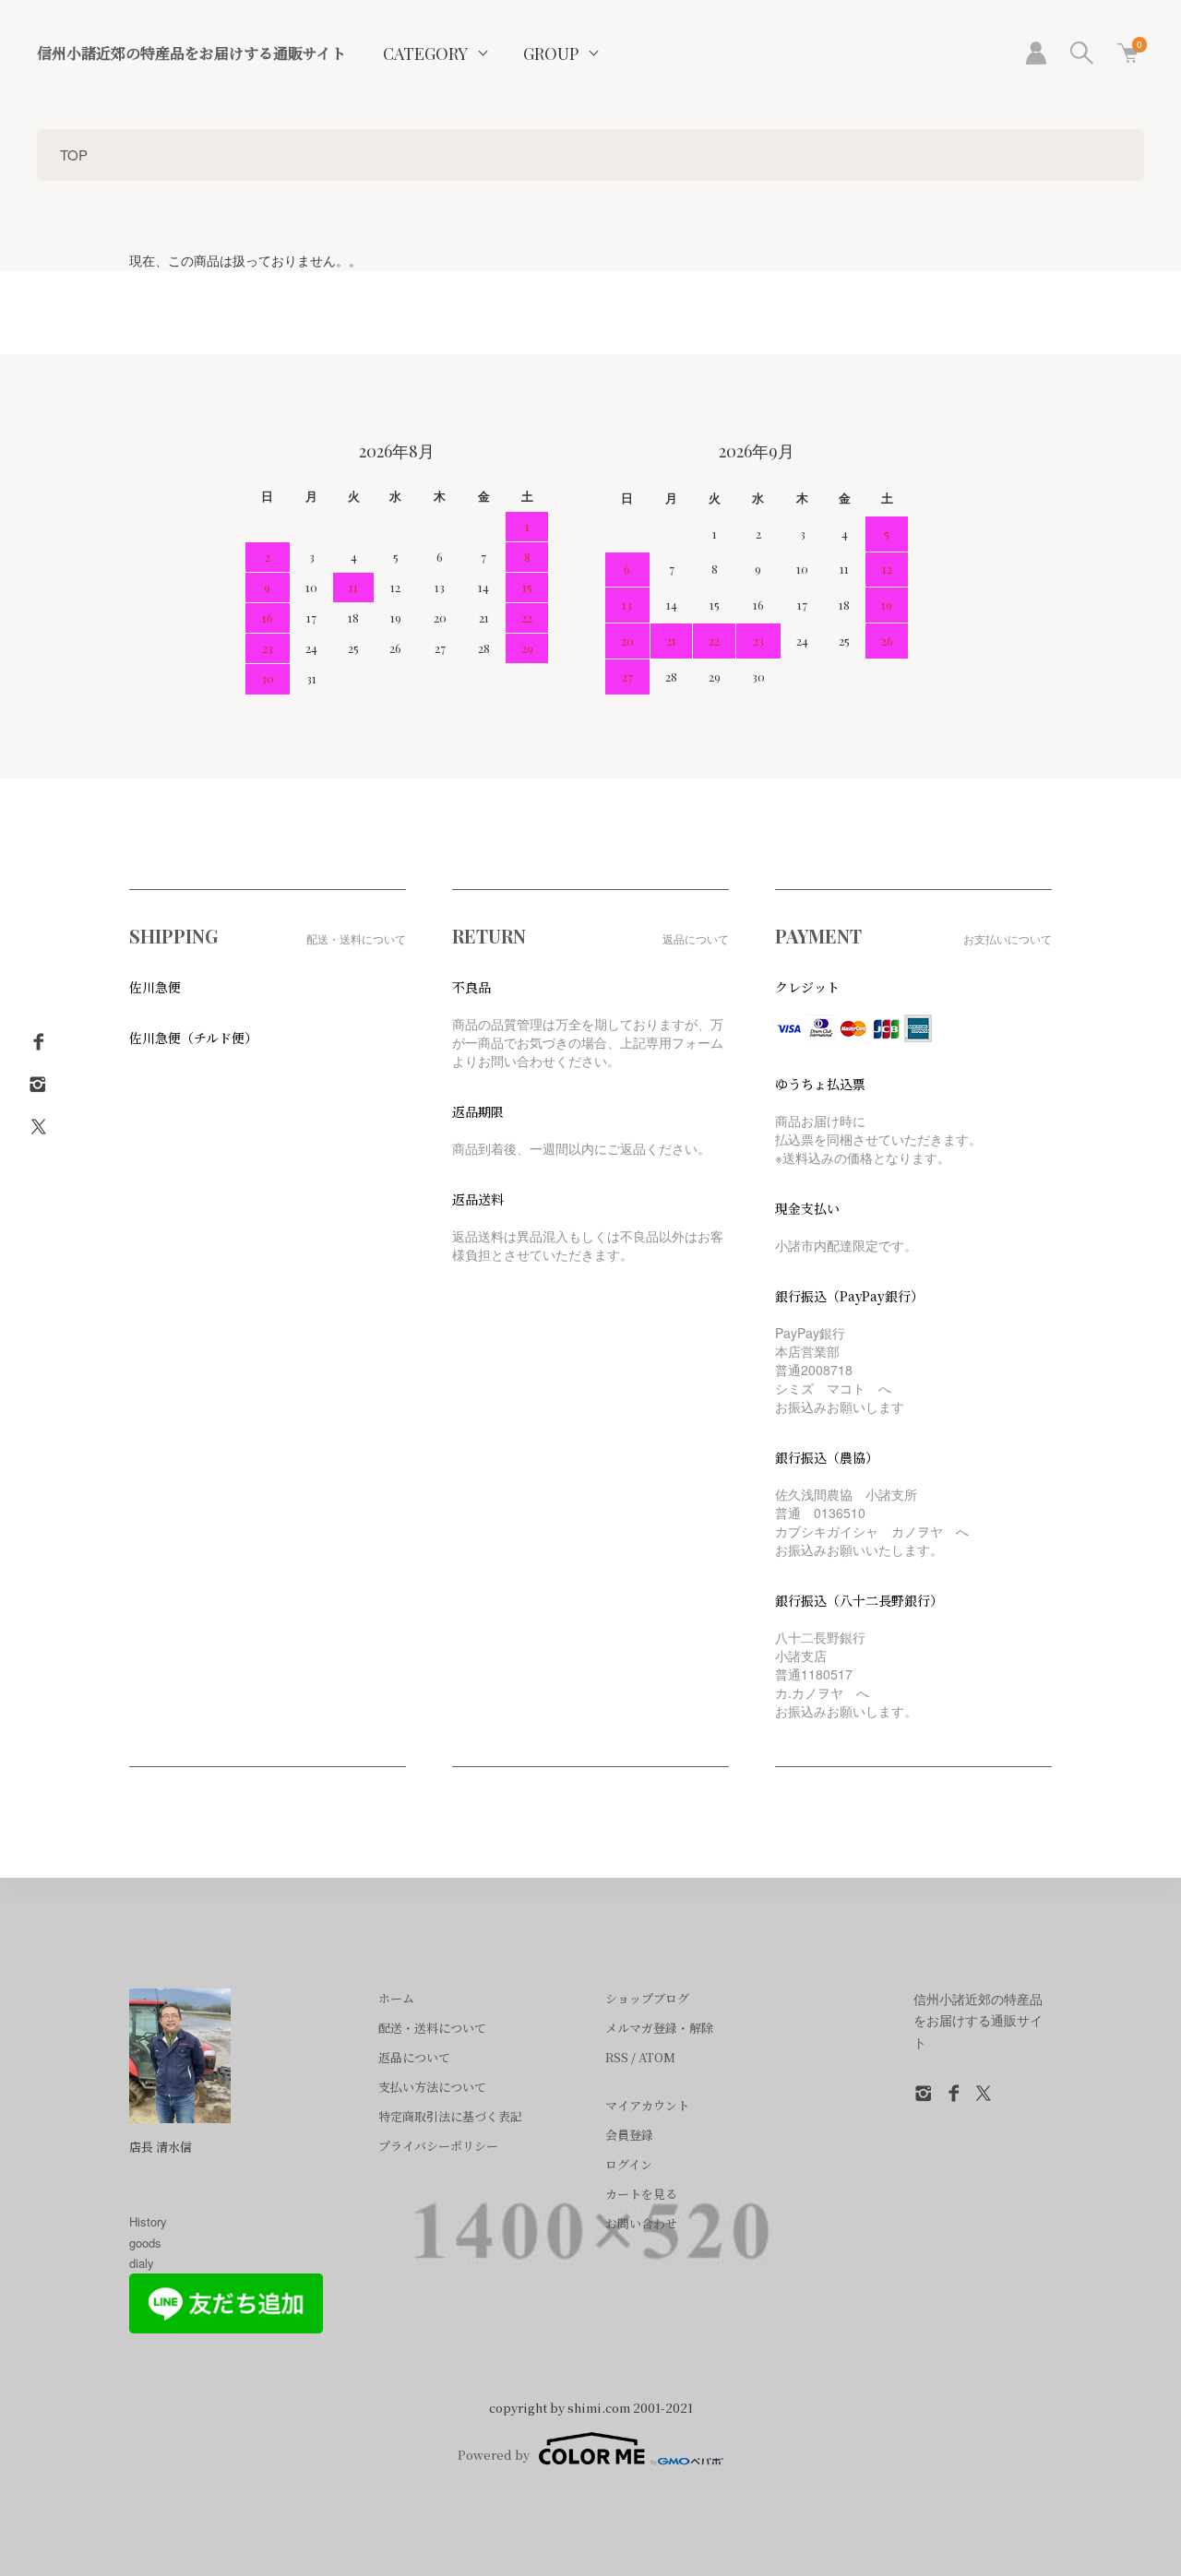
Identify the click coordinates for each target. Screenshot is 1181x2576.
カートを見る (641, 2194)
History (148, 2221)
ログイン (629, 2164)
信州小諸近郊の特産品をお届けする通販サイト (191, 53)
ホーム (396, 1998)
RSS (617, 2057)
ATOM (657, 2057)
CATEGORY (425, 53)
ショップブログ (647, 1998)
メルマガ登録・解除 (659, 2028)
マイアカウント (647, 2105)
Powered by (494, 2455)
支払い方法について (432, 2087)
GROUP (551, 53)
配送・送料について (432, 2028)
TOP (74, 154)
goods (145, 2243)
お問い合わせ (641, 2223)
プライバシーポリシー (438, 2146)
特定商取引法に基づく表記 (450, 2116)
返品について (414, 2057)
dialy (142, 2263)
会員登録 (629, 2135)
